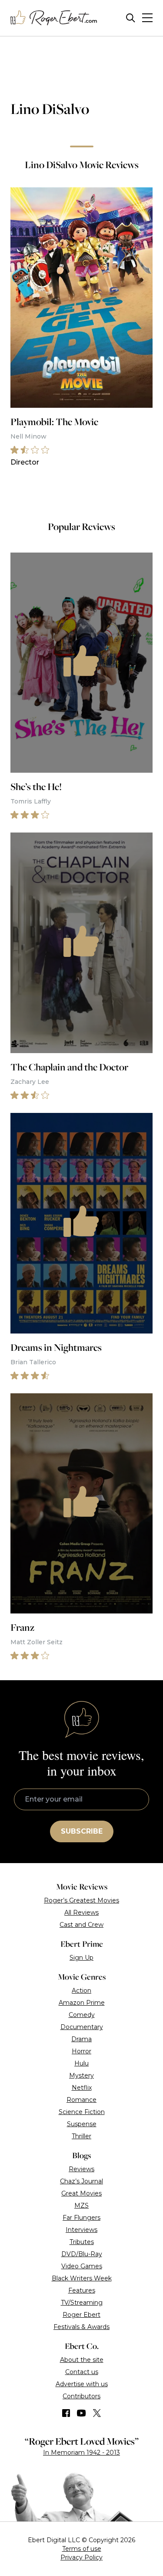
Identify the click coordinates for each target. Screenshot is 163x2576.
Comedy (82, 2015)
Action (81, 1991)
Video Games (82, 2266)
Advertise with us (82, 2384)
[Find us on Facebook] (66, 2413)
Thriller (81, 2136)
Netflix (82, 2088)
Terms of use (82, 2549)
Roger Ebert (81, 2315)
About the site (82, 2360)
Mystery (81, 2075)
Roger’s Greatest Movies (81, 1900)
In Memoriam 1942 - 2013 (81, 2452)
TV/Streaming (82, 2303)
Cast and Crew (81, 1925)
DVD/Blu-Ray (82, 2254)
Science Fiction (82, 2112)
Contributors (81, 2396)
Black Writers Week (82, 2278)
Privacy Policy (81, 2557)
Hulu (81, 2063)
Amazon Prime (82, 2003)
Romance (81, 2100)
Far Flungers (81, 2218)
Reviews (81, 2169)
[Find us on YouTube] (81, 2413)
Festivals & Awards (81, 2327)
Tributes (82, 2242)
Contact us (82, 2372)
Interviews (81, 2230)
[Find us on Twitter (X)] (97, 2413)
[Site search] (131, 18)
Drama (81, 2039)
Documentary (82, 2027)
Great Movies (81, 2193)
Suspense (82, 2124)
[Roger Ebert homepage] (54, 18)
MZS (81, 2205)
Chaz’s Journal (81, 2181)
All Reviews (81, 1912)
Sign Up (81, 1958)
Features (82, 2290)
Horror (81, 2051)
